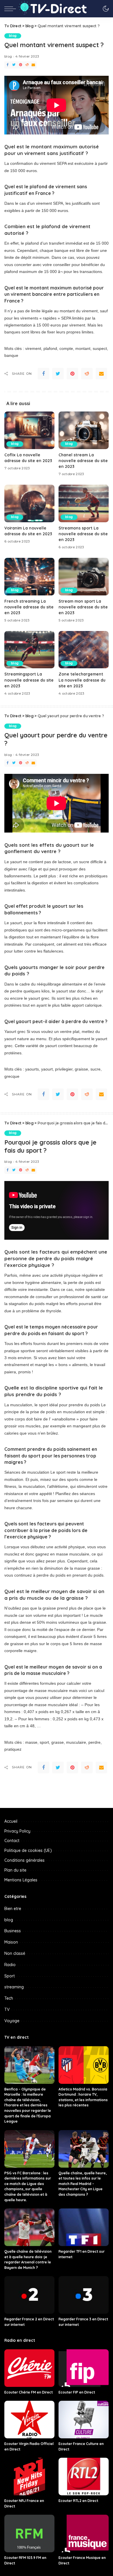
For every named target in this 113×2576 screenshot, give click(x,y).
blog (13, 36)
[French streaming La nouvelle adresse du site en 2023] (29, 577)
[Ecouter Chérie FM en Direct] (29, 2368)
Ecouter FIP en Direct (77, 2392)
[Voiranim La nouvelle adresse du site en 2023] (29, 503)
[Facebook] (8, 65)
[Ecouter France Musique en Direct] (84, 2533)
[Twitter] (14, 65)
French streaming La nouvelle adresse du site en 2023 (29, 607)
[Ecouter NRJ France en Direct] (29, 2477)
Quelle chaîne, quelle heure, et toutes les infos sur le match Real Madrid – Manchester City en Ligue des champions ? (83, 2184)
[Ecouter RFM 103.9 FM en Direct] (29, 2533)
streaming (14, 1987)
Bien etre (13, 1909)
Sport (10, 1976)
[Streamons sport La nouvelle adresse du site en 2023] (84, 503)
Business (13, 1931)
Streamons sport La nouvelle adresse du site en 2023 (83, 534)
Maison (11, 1942)
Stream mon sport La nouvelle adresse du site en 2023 (83, 607)
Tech (9, 1998)
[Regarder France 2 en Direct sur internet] (29, 2295)
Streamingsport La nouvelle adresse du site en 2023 (29, 680)
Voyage (12, 2021)
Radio (10, 1965)
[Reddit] (27, 65)
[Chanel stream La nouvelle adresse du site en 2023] (84, 430)
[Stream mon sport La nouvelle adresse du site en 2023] (84, 577)
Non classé (15, 1953)
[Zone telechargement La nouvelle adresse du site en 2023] (84, 650)
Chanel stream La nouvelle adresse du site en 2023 (83, 461)
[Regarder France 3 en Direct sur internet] (84, 2295)
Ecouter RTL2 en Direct (78, 2501)
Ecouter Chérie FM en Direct (29, 2392)
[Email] (33, 65)
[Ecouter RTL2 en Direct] (84, 2477)
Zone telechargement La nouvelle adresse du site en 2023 (82, 680)
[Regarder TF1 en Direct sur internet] (84, 2227)
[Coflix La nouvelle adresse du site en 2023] (29, 430)
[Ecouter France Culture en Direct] (84, 2420)
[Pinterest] (21, 65)
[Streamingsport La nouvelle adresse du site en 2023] (29, 650)
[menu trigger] (12, 9)
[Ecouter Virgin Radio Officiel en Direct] (29, 2420)
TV (7, 2009)
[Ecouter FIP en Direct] (84, 2368)
